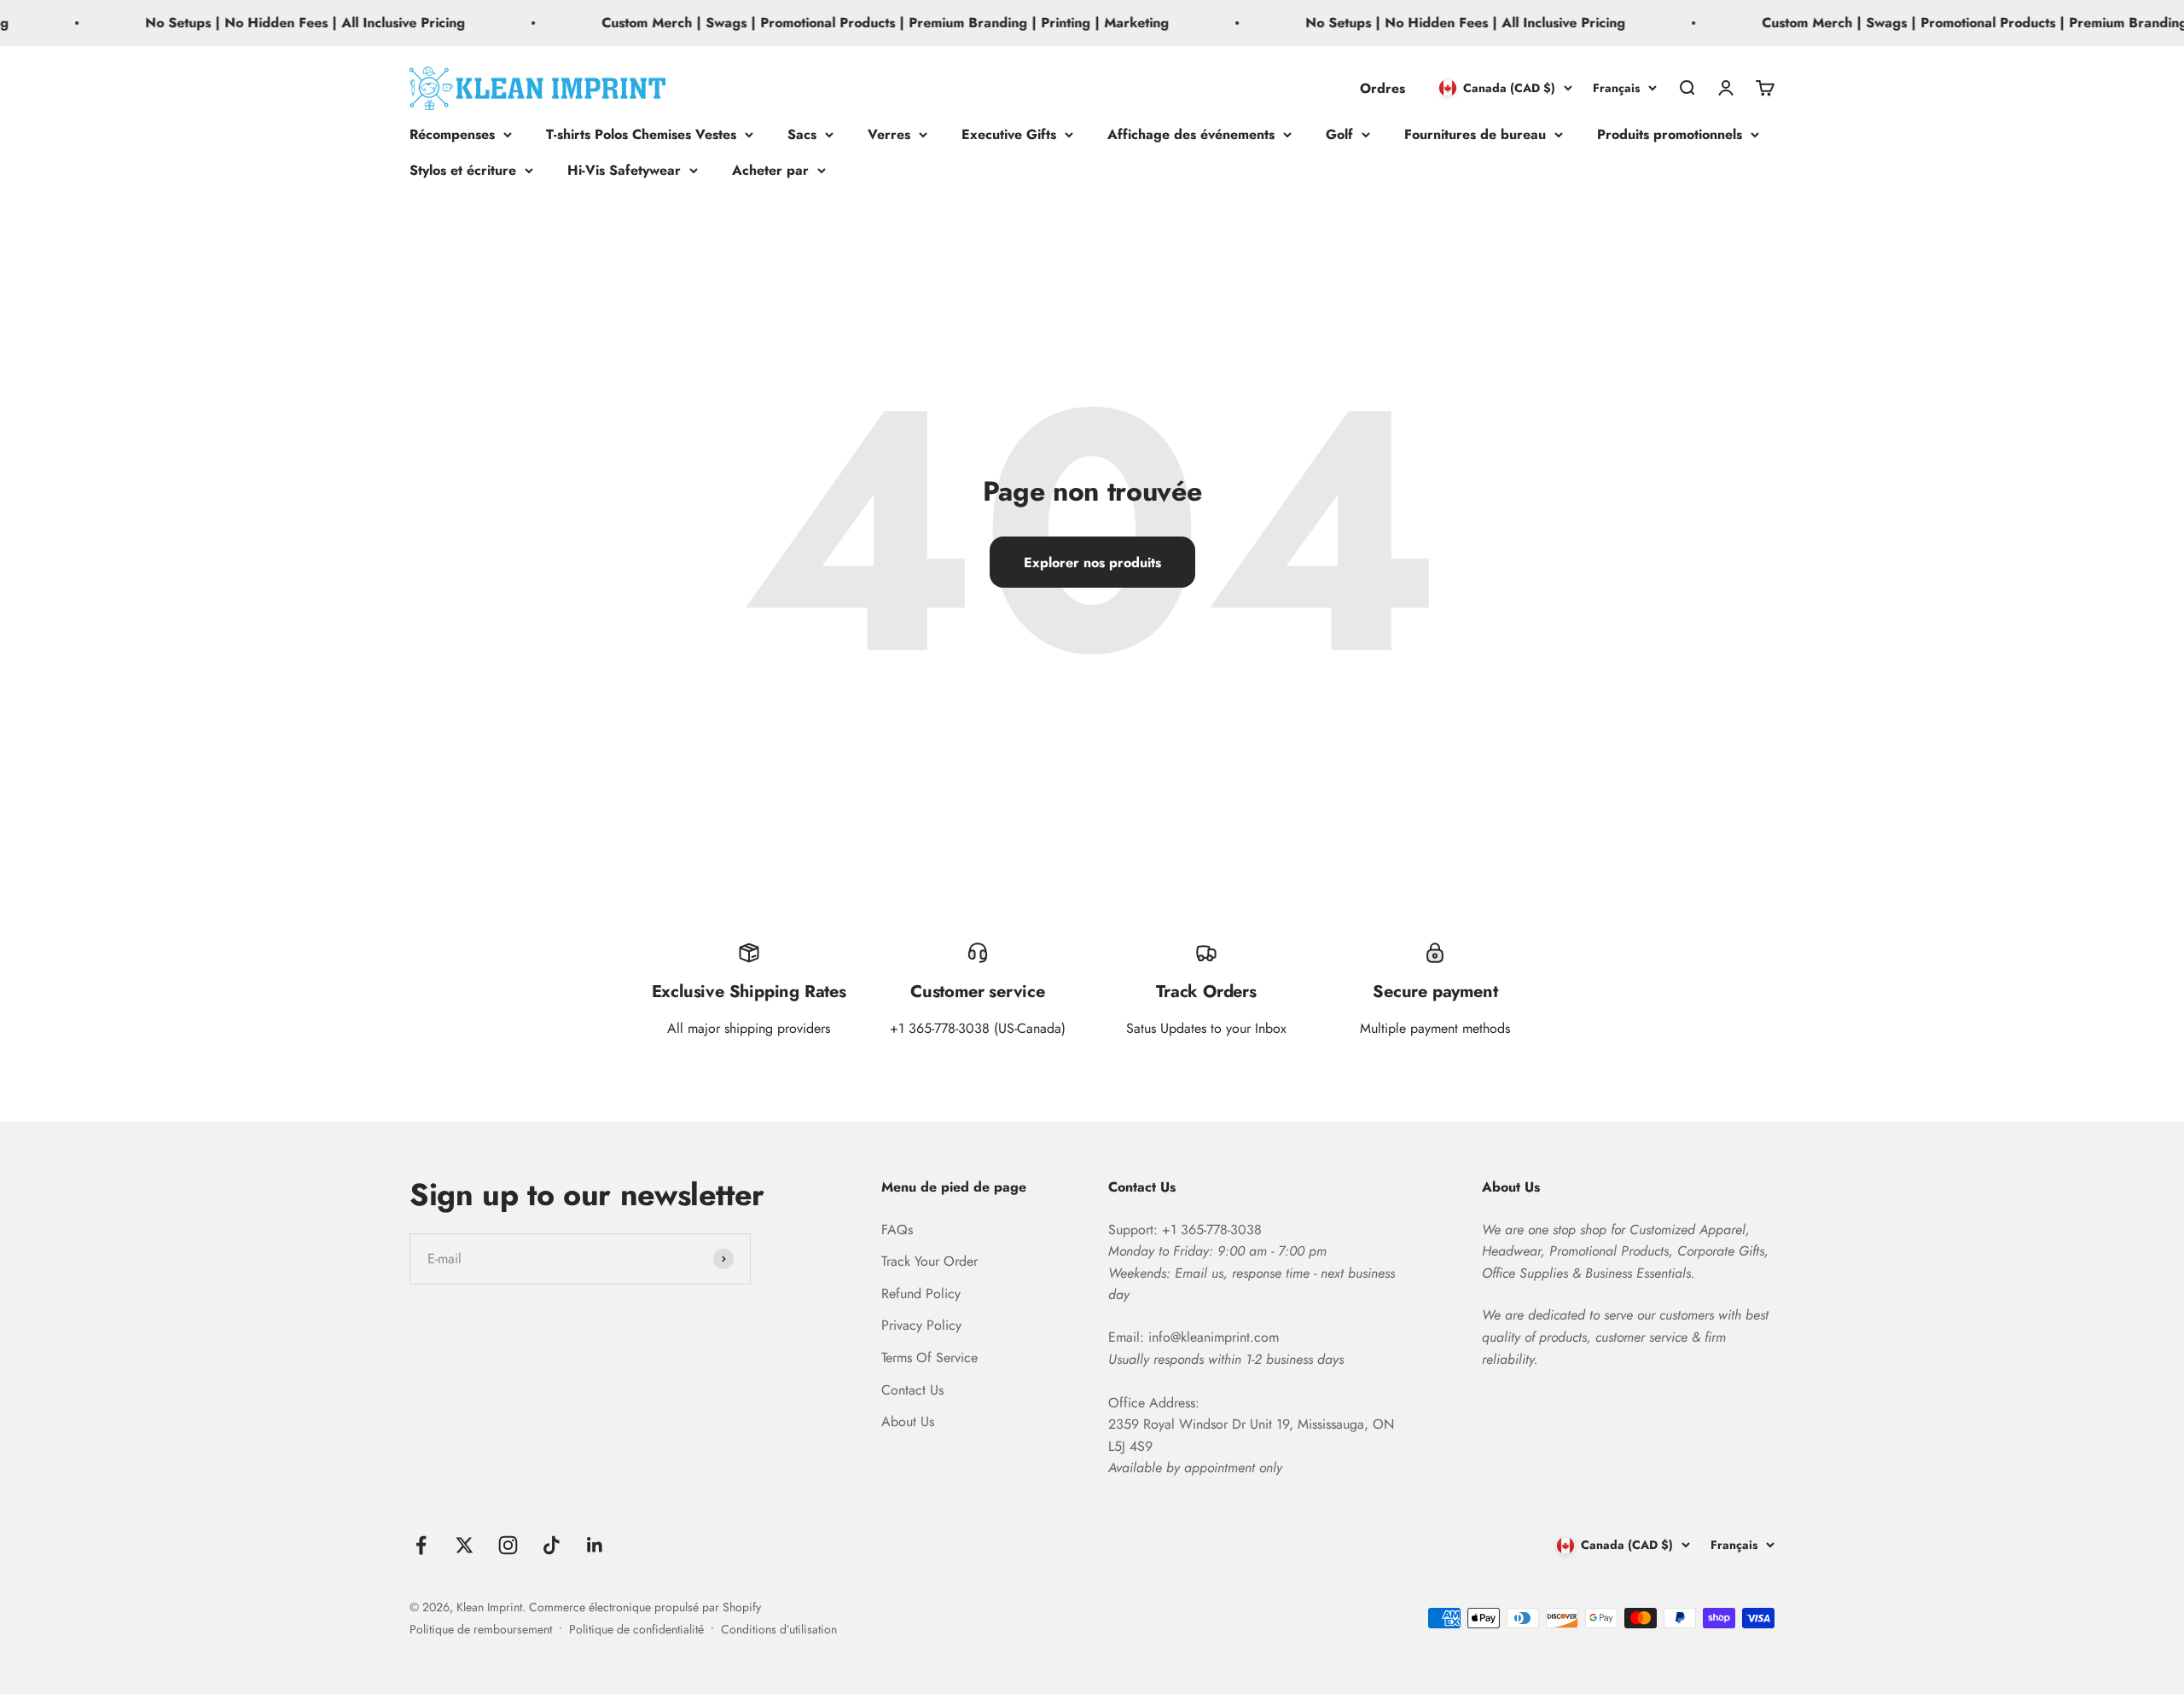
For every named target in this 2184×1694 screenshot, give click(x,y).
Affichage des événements (1191, 134)
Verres (889, 134)
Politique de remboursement (481, 1629)
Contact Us (912, 1390)
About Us (908, 1421)
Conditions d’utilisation (779, 1629)
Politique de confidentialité (636, 1629)
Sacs (802, 134)
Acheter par (770, 169)
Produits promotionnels (1670, 134)
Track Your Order (929, 1261)
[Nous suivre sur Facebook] (421, 1545)
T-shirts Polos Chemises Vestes (641, 134)
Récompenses (452, 134)
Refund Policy (921, 1294)
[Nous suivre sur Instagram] (508, 1545)
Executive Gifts (1009, 134)
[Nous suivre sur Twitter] (465, 1545)
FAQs (897, 1230)
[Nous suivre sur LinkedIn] (595, 1545)
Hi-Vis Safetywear (624, 169)
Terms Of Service (929, 1358)
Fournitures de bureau (1475, 134)
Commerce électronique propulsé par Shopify (645, 1607)
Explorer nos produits (1092, 563)
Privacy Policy (921, 1325)
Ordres (1382, 87)
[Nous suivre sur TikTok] (552, 1545)
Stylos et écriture (463, 169)
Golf (1339, 134)
